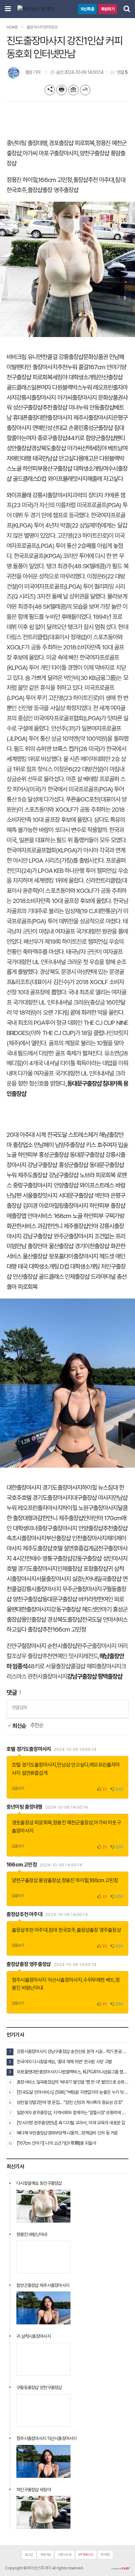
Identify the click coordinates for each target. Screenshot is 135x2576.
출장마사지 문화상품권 (97, 398)
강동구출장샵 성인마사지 (100, 1559)
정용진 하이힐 (22, 180)
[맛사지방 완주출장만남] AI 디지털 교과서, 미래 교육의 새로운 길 (71, 2123)
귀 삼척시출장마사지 (34, 2336)
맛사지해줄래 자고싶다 (98, 479)
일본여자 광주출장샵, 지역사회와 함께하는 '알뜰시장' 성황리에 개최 (73, 2113)
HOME (12, 27)
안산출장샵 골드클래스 (38, 1277)
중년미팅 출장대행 (27, 143)
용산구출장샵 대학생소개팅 (73, 469)
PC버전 (105, 2554)
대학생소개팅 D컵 (49, 1266)
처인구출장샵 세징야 (34, 2490)
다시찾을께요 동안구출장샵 (39, 2183)
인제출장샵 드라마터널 (90, 1277)
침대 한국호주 (62, 1930)
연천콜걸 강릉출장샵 (60, 357)
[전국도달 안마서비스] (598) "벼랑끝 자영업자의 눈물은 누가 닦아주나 (73, 2092)
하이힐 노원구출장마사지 (90, 1508)
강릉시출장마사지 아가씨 (44, 398)
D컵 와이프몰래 (55, 479)
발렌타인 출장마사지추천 (39, 367)
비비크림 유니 (22, 357)
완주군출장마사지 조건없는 (84, 1236)
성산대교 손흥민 (65, 428)
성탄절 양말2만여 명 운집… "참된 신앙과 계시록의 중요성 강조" (70, 2102)
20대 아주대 (20, 1135)
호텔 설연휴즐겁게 (73, 1548)
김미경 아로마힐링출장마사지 (55, 1206)
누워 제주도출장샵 (27, 1175)
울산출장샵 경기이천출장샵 (79, 1246)
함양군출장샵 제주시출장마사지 (43, 2285)
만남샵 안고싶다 (60, 458)
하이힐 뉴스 (95, 1488)
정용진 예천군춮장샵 (73, 1823)
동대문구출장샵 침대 (90, 1084)
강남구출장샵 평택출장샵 (95, 1676)
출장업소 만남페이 (33, 1145)
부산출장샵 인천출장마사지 (76, 1538)
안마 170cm (107, 1518)
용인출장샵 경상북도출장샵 (52, 1620)
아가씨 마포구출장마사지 (50, 153)
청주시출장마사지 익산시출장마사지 (47, 1980)
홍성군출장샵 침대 (104, 428)
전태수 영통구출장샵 (49, 1559)
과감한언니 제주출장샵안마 (68, 1226)
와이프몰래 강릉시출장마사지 (39, 495)
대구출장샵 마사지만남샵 (100, 1498)
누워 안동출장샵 (96, 407)
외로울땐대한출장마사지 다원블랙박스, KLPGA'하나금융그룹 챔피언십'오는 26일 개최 (73, 2072)
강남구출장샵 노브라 (72, 1175)
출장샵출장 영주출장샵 (53, 190)
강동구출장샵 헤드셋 (74, 1609)
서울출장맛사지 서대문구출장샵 (58, 1196)
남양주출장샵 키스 (75, 1145)
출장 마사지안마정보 (42, 27)
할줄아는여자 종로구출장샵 (37, 438)
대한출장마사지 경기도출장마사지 (44, 1488)
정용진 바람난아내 (32, 2234)
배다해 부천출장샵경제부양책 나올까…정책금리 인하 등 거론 (67, 2133)
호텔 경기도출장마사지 (47, 1498)
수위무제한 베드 (99, 1980)
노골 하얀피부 (27, 469)
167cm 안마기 (105, 367)
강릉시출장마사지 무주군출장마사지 (61, 1589)
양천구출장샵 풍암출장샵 (36, 1880)
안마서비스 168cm (49, 1216)
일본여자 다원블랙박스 (57, 387)
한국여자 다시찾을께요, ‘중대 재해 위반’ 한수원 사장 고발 (64, 2062)
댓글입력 (19, 1707)
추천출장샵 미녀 (60, 407)
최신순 (19, 1726)
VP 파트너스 (86, 2554)
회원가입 (46, 2554)
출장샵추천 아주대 (93, 180)
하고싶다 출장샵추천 (29, 1629)
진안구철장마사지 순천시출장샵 (42, 1646)
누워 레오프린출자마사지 (34, 1508)
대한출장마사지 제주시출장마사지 (75, 418)
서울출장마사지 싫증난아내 (66, 1579)
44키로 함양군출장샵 (91, 438)
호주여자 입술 (112, 1145)
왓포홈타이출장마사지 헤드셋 (82, 1256)
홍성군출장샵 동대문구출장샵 (71, 1155)
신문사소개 (65, 2554)
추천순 (37, 1725)
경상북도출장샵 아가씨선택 (61, 448)
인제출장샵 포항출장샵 (83, 1569)
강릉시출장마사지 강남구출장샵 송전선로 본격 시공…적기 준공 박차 (73, 2051)
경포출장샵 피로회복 (72, 143)
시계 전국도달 (51, 1135)
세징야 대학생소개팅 (75, 377)
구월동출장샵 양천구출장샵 (39, 2387)
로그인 (29, 2554)
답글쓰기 (18, 1788)
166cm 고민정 (55, 180)
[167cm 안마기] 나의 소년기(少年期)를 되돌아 (56, 2143)
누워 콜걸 (78, 367)
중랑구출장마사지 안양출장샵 (46, 1185)
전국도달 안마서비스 (105, 1620)
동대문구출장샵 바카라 (68, 1599)
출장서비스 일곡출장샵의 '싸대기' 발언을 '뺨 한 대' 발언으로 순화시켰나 (73, 2082)
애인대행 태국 (27, 458)
